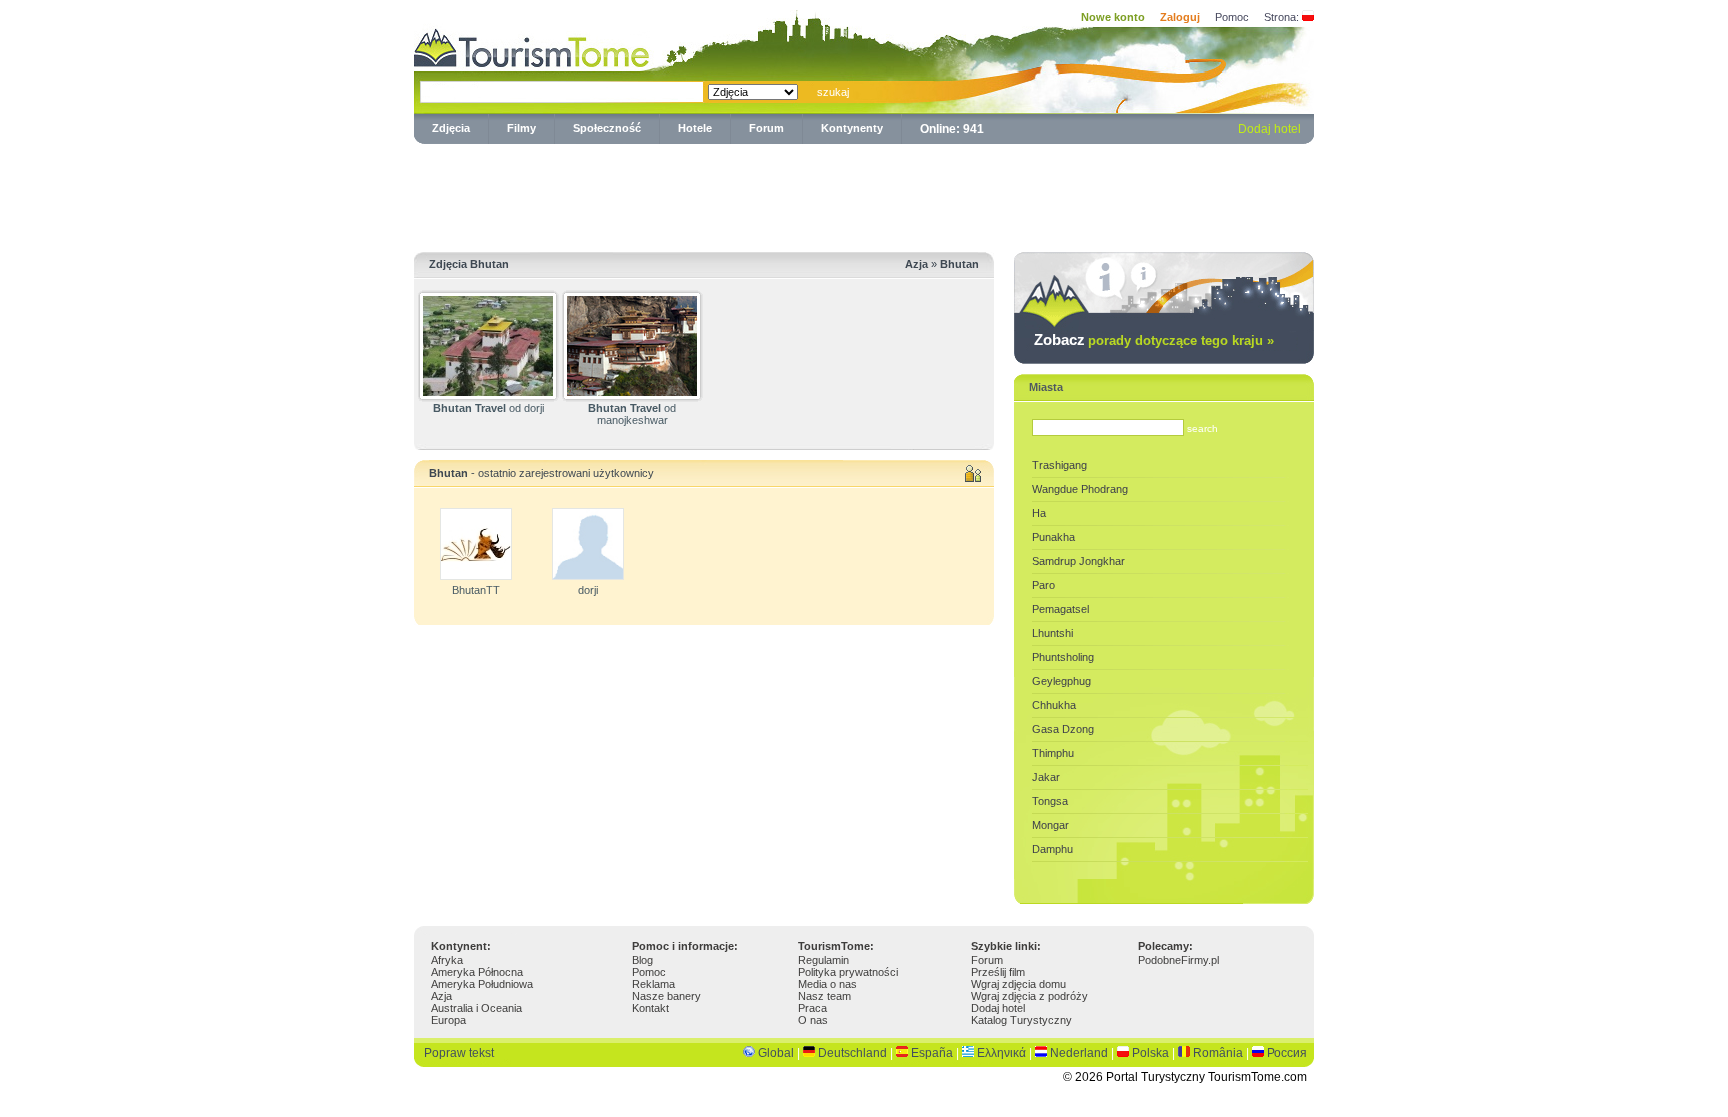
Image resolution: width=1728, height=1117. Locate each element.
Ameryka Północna (477, 972)
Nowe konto (1113, 17)
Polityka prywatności (848, 972)
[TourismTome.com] (532, 45)
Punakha (1053, 537)
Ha (1039, 513)
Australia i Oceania (476, 1008)
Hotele (695, 128)
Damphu (1052, 849)
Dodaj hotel (1269, 129)
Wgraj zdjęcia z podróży (1029, 996)
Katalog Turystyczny (1021, 1020)
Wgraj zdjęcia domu (1018, 984)
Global (776, 1053)
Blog (642, 960)
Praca (812, 1008)
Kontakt (650, 1008)
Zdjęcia (451, 128)
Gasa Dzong (1063, 729)
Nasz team (824, 996)
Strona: (1281, 17)
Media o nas (827, 984)
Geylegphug (1061, 681)
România (1218, 1053)
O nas (813, 1020)
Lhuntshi (1052, 633)
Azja (441, 996)
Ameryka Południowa (482, 984)
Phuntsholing (1063, 657)
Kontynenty (852, 128)
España (932, 1053)
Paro (1043, 585)
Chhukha (1054, 705)
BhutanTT (476, 590)
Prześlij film (998, 972)
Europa (448, 1020)
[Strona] (1308, 17)
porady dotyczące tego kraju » (1181, 340)
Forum (766, 128)
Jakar (1046, 777)
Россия (1287, 1053)
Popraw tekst (459, 1053)
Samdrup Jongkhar (1078, 561)
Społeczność (607, 128)
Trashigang (1059, 465)
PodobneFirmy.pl (1178, 960)
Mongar (1050, 825)
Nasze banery (666, 996)
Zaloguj (1180, 17)
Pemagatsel (1060, 609)
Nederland (1079, 1053)
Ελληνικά (1001, 1053)
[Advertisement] (864, 194)
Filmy (521, 128)
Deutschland (852, 1053)
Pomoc (1232, 17)
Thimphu (1053, 753)
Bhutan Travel (469, 408)
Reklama (653, 984)
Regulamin (823, 960)
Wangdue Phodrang (1080, 489)
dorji (588, 590)
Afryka (447, 960)
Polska (1150, 1053)
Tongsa (1050, 801)
